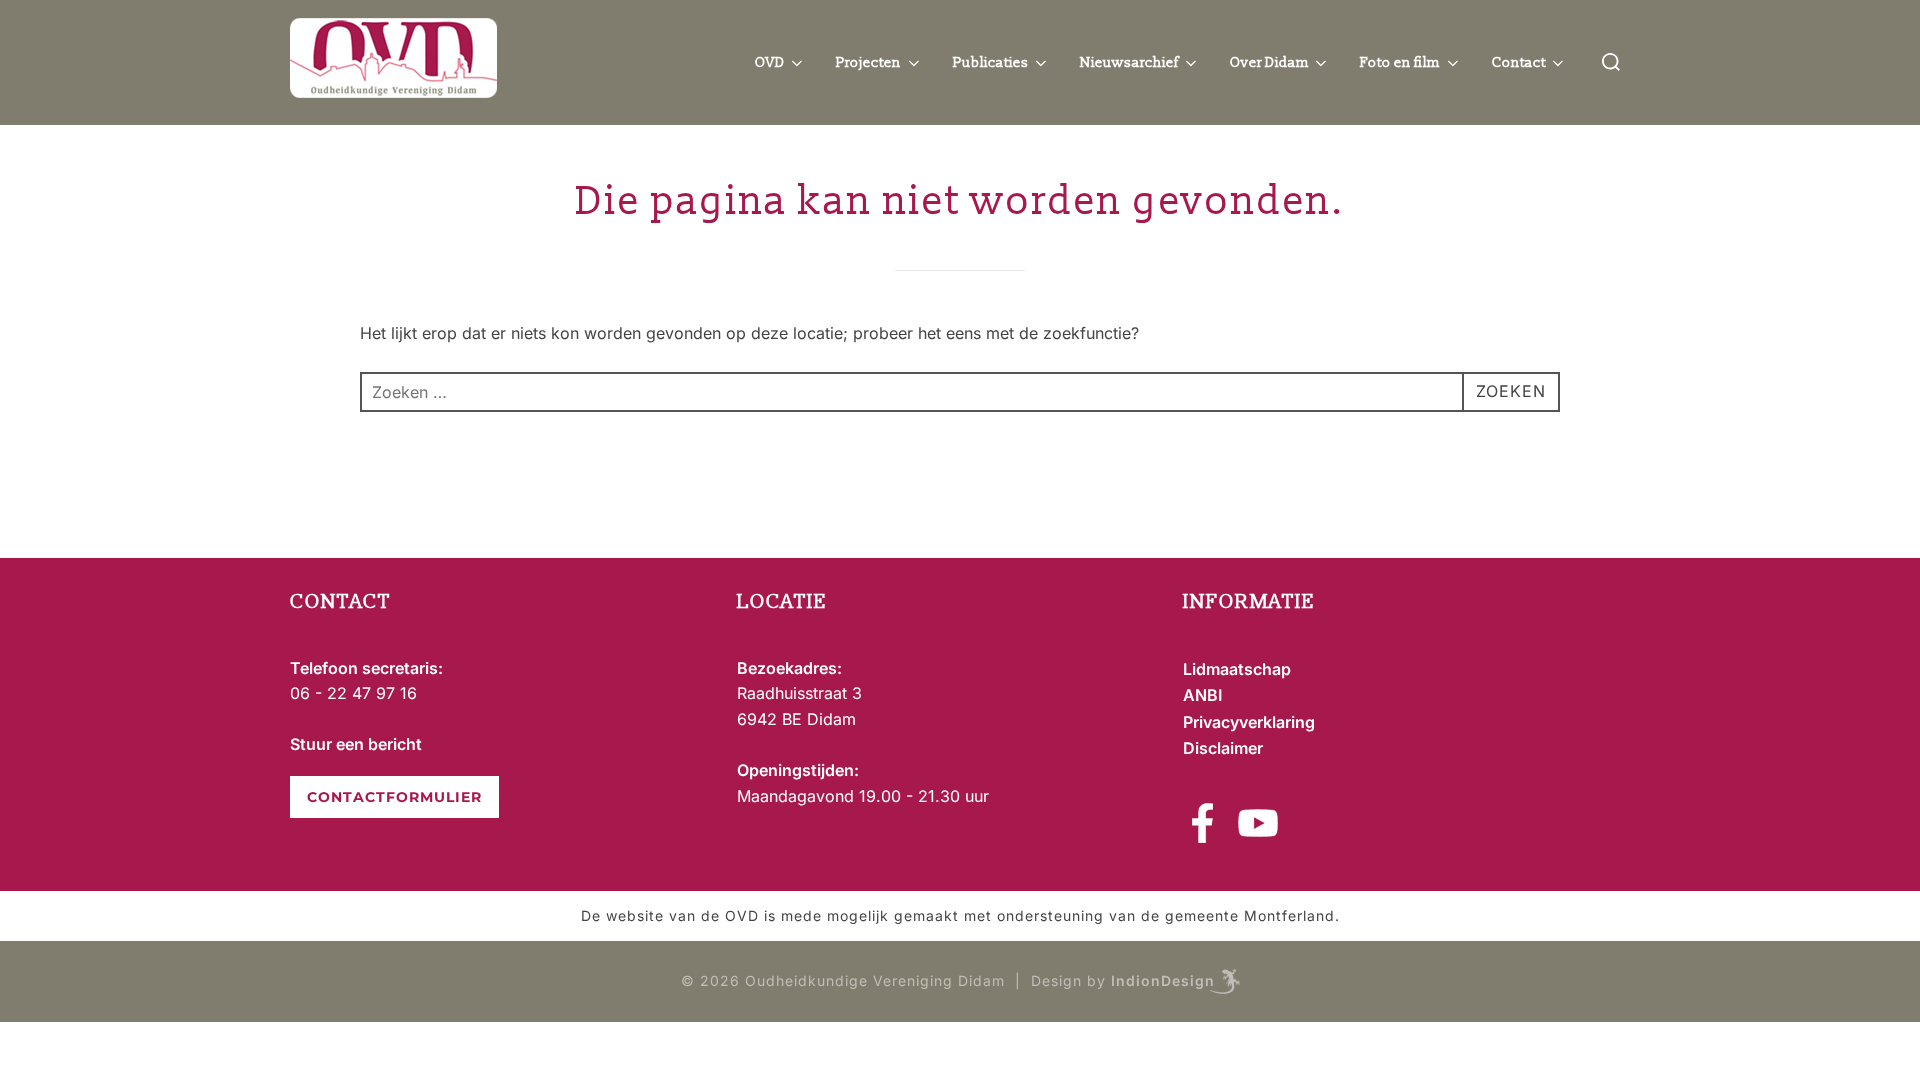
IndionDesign (1163, 980)
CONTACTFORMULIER (394, 797)
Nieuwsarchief (1129, 62)
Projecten (868, 62)
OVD (770, 62)
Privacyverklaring (1249, 722)
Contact (1519, 62)
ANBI (1202, 695)
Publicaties (991, 62)
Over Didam (1269, 62)
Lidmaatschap (1237, 669)
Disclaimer (1223, 748)
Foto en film (1400, 62)
